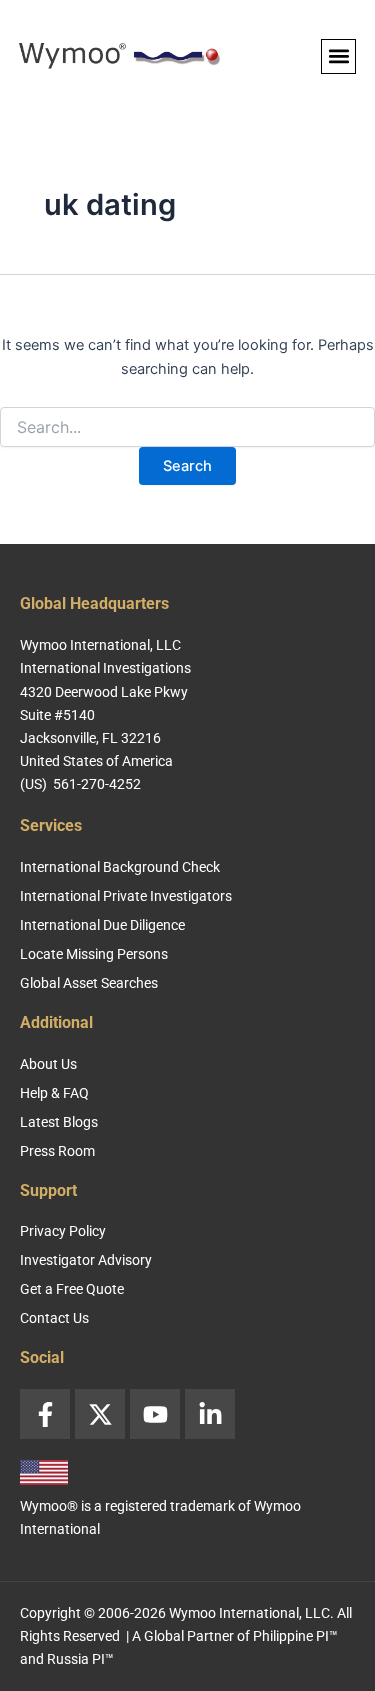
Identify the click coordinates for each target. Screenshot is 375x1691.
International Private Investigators (126, 896)
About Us (48, 1064)
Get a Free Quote (72, 1289)
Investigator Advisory (86, 1260)
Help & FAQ (54, 1093)
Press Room (57, 1151)
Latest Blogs (59, 1122)
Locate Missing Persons (94, 954)
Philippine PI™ (295, 1636)
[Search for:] (187, 427)
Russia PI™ (80, 1659)
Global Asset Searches (89, 983)
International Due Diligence (102, 925)
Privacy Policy (63, 1231)
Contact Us (54, 1318)
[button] (338, 56)
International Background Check (120, 867)
